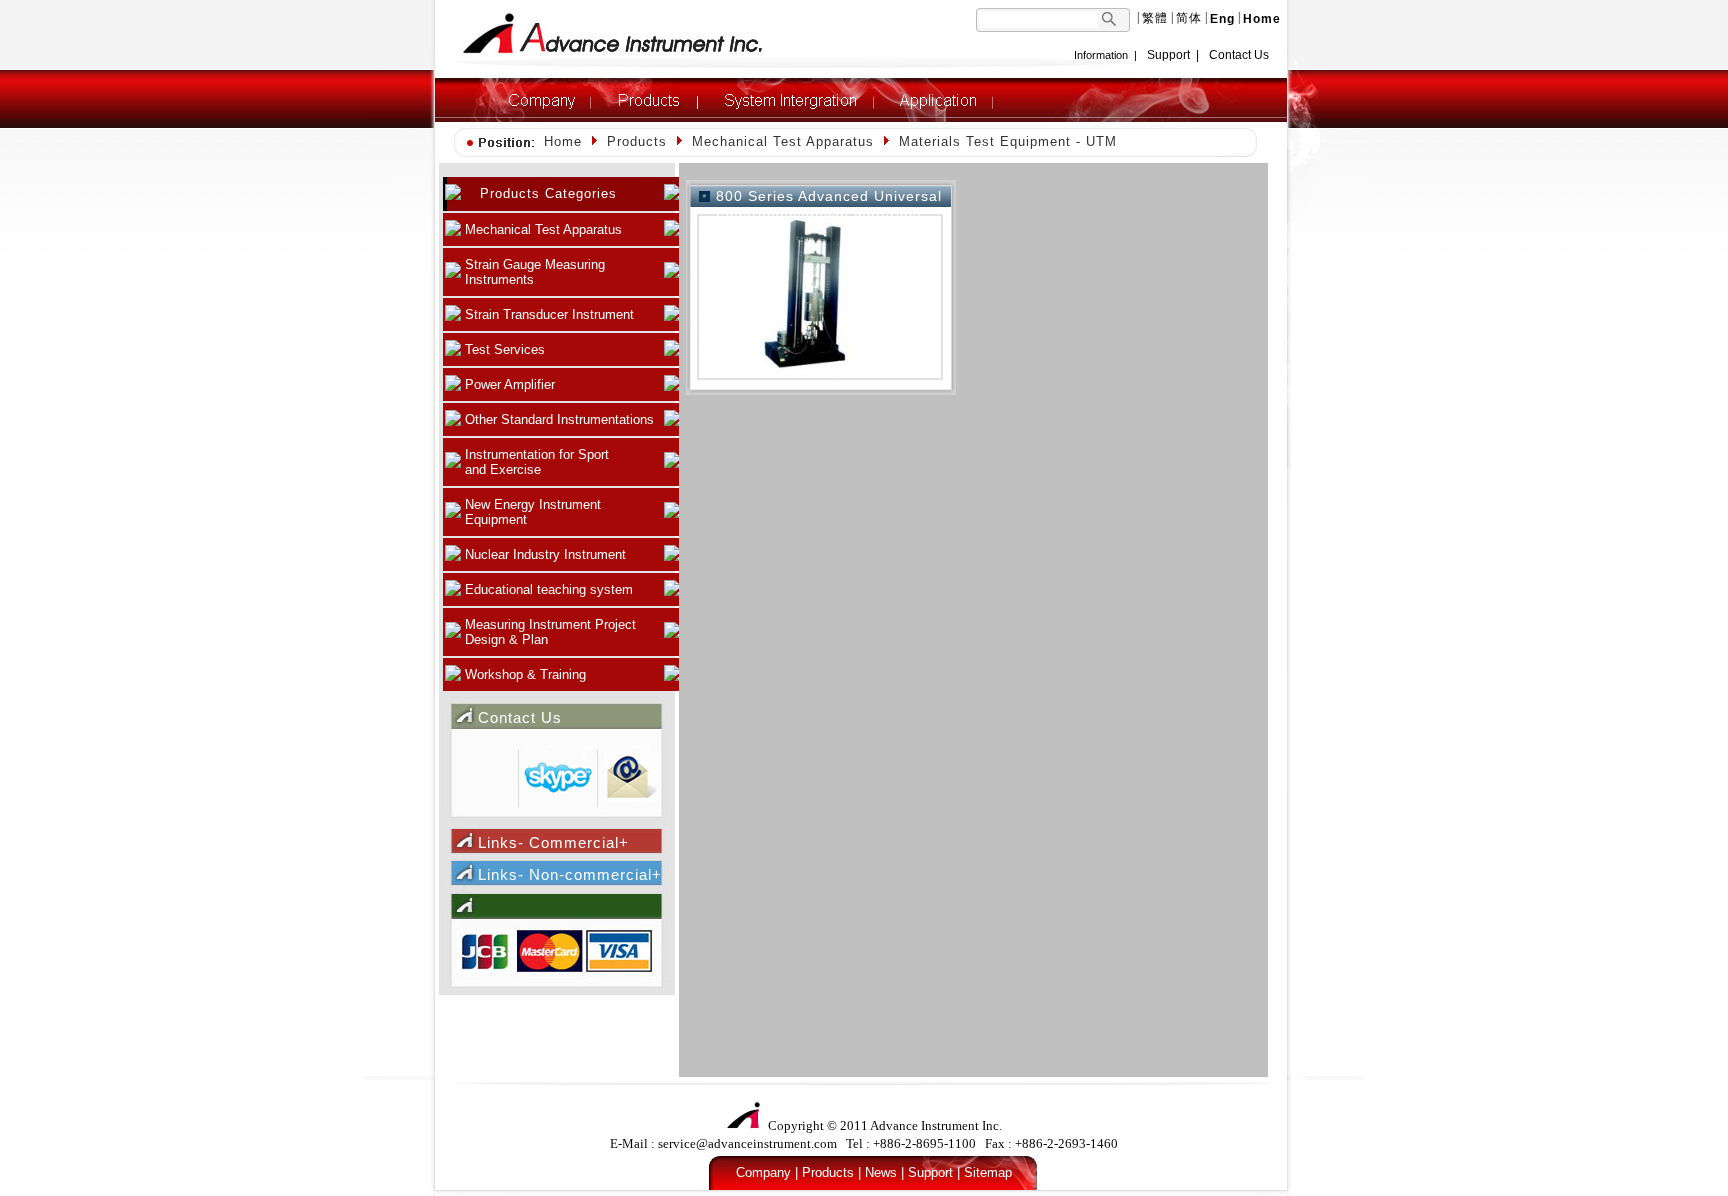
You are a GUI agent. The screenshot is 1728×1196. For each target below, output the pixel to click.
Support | (934, 1172)
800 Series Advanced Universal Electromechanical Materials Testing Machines (829, 212)
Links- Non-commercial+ (570, 874)
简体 (1189, 18)
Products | (831, 1172)
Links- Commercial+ (553, 842)
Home (563, 141)
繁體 (1155, 18)
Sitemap (988, 1172)
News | (884, 1172)
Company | (767, 1172)
